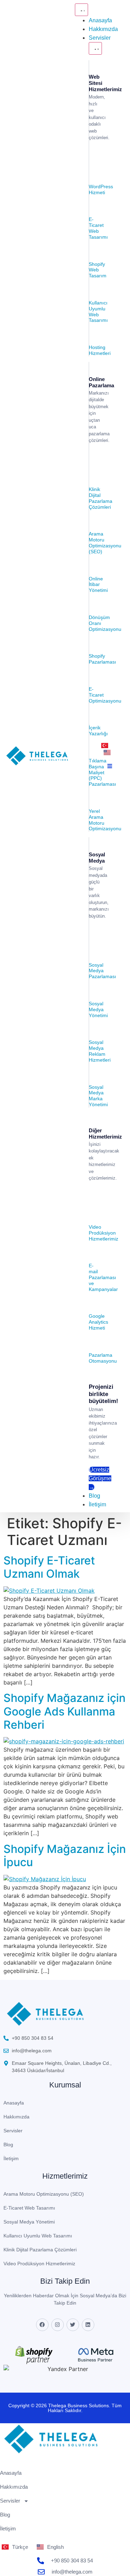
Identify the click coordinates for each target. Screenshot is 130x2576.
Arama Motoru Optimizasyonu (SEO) (105, 542)
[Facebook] (42, 2325)
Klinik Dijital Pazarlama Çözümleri (101, 498)
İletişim (11, 2158)
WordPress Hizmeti (101, 189)
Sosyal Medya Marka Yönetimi (98, 1096)
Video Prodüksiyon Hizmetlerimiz (103, 1233)
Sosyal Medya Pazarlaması (102, 971)
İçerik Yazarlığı (98, 731)
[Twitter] (73, 2325)
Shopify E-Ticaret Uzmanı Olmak (49, 1567)
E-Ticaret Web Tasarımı (98, 228)
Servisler (13, 2131)
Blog (8, 2145)
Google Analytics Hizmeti (98, 1322)
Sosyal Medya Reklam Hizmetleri (100, 1051)
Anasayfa (14, 2103)
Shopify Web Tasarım (98, 270)
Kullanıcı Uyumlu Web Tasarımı (98, 311)
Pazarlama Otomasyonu (103, 1358)
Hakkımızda (16, 2117)
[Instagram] (58, 2325)
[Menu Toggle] (81, 10)
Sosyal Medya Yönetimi (98, 1009)
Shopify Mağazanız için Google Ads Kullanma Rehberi (64, 1711)
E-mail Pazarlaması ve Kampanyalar (103, 1277)
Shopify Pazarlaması (102, 659)
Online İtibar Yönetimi (98, 585)
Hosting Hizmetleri (100, 350)
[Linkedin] (88, 2325)
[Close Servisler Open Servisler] (95, 48)
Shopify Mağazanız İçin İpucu (65, 1856)
